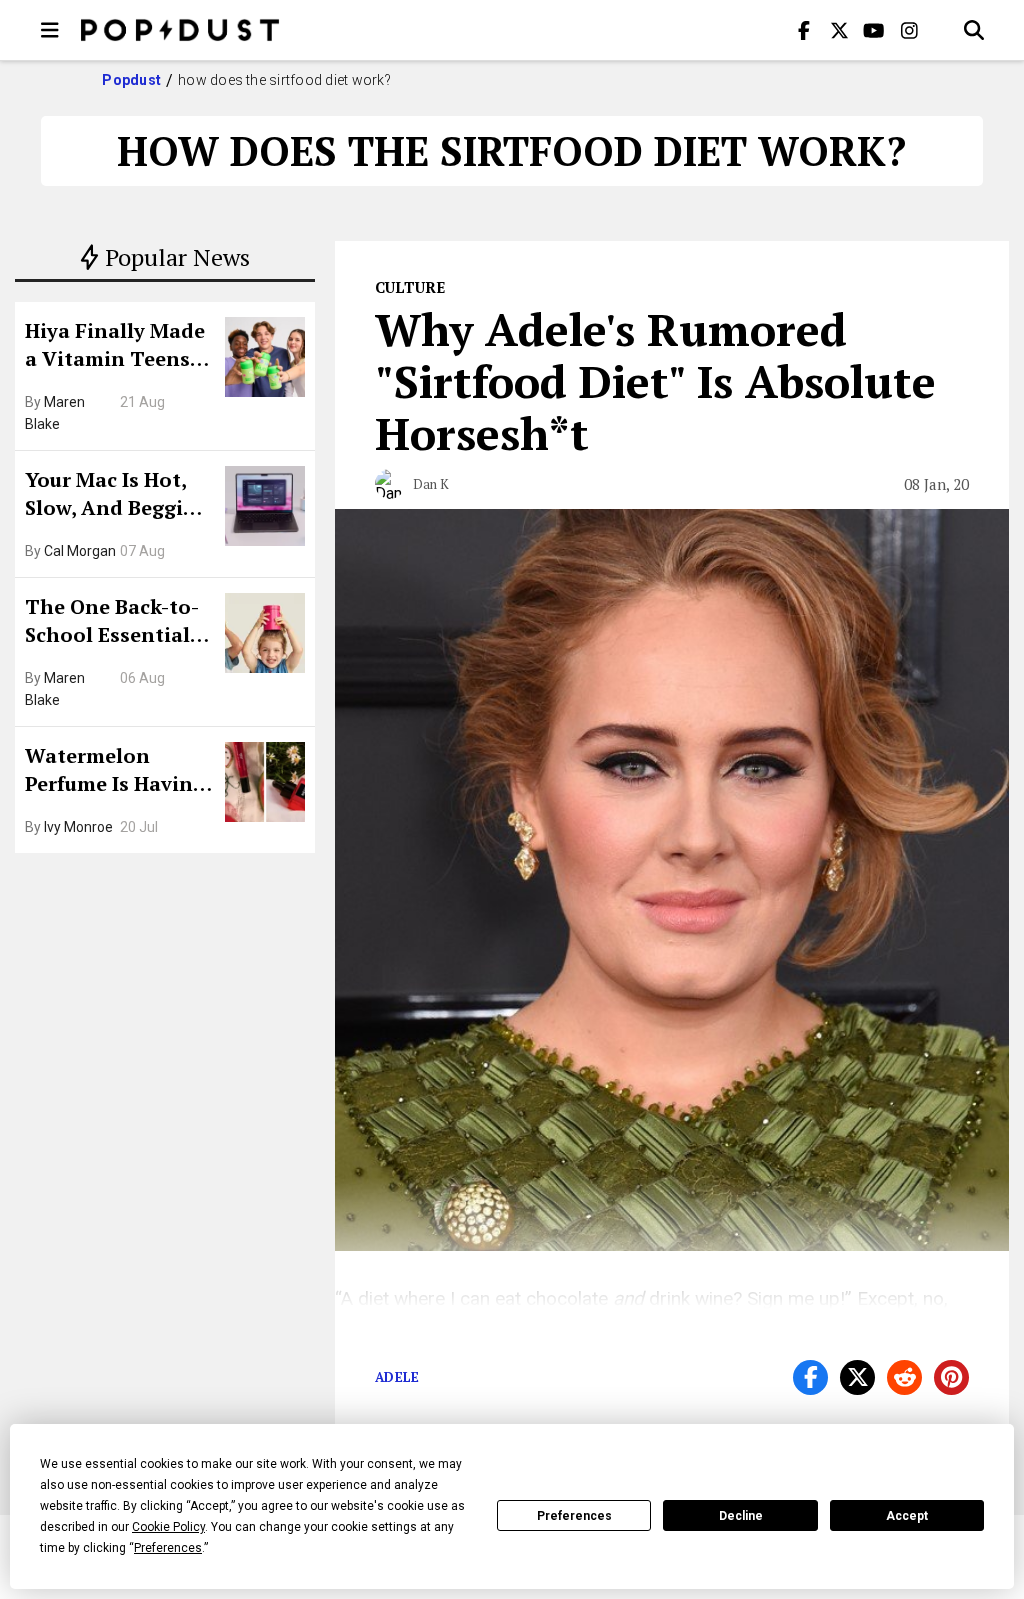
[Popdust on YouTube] (874, 30)
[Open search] (974, 30)
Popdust (131, 80)
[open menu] (50, 30)
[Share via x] (857, 1377)
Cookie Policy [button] (168, 1527)
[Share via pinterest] (951, 1377)
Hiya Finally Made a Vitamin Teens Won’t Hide (115, 347)
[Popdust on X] (839, 30)
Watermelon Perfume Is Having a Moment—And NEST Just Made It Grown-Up (115, 772)
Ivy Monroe (78, 827)
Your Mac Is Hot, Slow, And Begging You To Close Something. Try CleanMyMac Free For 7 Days (117, 496)
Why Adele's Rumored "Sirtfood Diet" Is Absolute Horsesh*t (655, 381)
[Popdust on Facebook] (804, 30)
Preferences (574, 1516)
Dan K (431, 484)
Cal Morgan (80, 551)
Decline (741, 1516)
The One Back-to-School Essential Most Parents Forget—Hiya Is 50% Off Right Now (117, 623)
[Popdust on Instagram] (909, 30)
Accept (907, 1516)
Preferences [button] (168, 1548)
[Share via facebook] (810, 1377)
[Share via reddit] (904, 1377)
